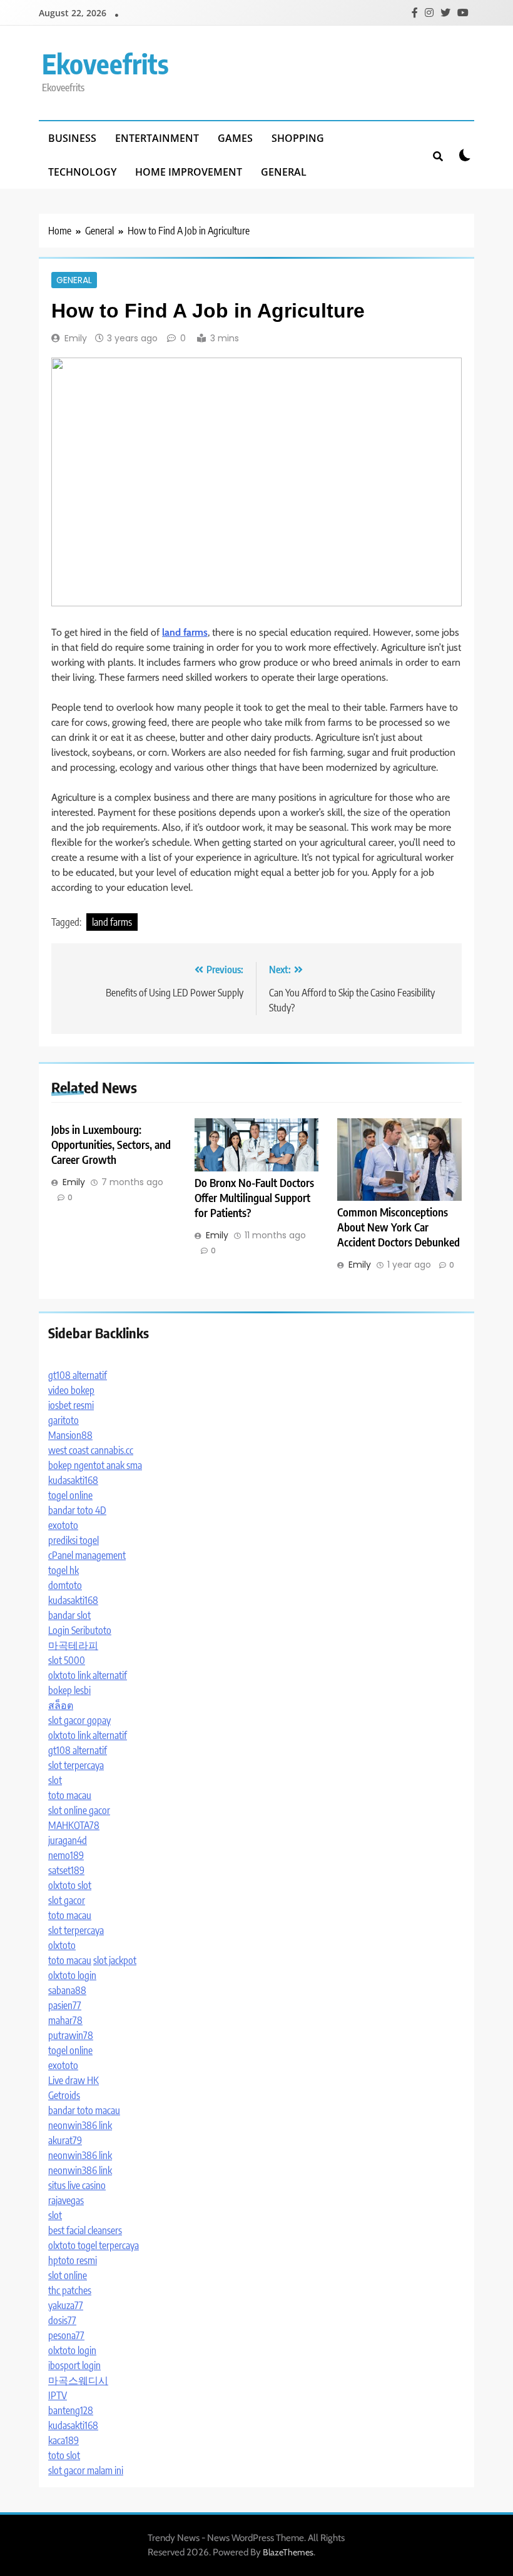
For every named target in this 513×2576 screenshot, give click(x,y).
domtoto (65, 1585)
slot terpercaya (76, 1765)
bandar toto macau (84, 2110)
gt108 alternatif (78, 1375)
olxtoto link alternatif (88, 1675)
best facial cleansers (85, 2230)
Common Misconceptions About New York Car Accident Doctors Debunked (399, 1227)
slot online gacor (79, 1810)
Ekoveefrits (105, 63)
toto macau (70, 1795)
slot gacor (67, 1900)
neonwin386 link (80, 2125)
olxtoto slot (70, 1885)
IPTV (58, 2395)
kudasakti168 (73, 1480)
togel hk (63, 1570)
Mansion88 (70, 1435)
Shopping (298, 138)
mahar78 (65, 2020)
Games (235, 138)
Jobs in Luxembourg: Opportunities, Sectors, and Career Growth (111, 1145)
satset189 (66, 1870)
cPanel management (87, 1555)
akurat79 (65, 2140)
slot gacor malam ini (86, 2470)
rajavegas (66, 2200)
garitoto (63, 1420)
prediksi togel (74, 1540)
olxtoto (62, 1945)
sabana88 (67, 1990)
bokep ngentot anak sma (95, 1465)
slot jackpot (115, 1960)
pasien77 (65, 2005)
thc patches (70, 2290)
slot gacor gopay (79, 1720)
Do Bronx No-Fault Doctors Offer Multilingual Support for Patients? (254, 1198)
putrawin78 (71, 2035)
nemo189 (66, 1855)
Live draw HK (74, 2080)
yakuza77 (66, 2305)
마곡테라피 (73, 1645)
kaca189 (63, 2440)
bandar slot (69, 1615)
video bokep (71, 1390)
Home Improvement (189, 172)
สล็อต (61, 1705)
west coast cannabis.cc (91, 1450)
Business (72, 138)
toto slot (64, 2455)
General (284, 172)
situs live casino (77, 2185)
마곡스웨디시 (78, 2380)
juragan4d (68, 1840)
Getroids (64, 2095)
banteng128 (71, 2410)
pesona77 (66, 2335)
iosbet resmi (71, 1405)
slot (55, 1780)
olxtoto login (72, 1975)
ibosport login (74, 2365)
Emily (76, 338)
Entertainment (157, 138)
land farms (112, 922)
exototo (63, 1525)
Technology (82, 172)
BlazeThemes (288, 2552)
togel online (70, 1495)
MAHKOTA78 (74, 1825)
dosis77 (62, 2320)
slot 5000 (67, 1660)
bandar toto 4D (77, 1510)
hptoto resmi (73, 2260)
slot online (68, 2275)
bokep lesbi (69, 1690)
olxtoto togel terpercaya (94, 2245)
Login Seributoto (80, 1630)
